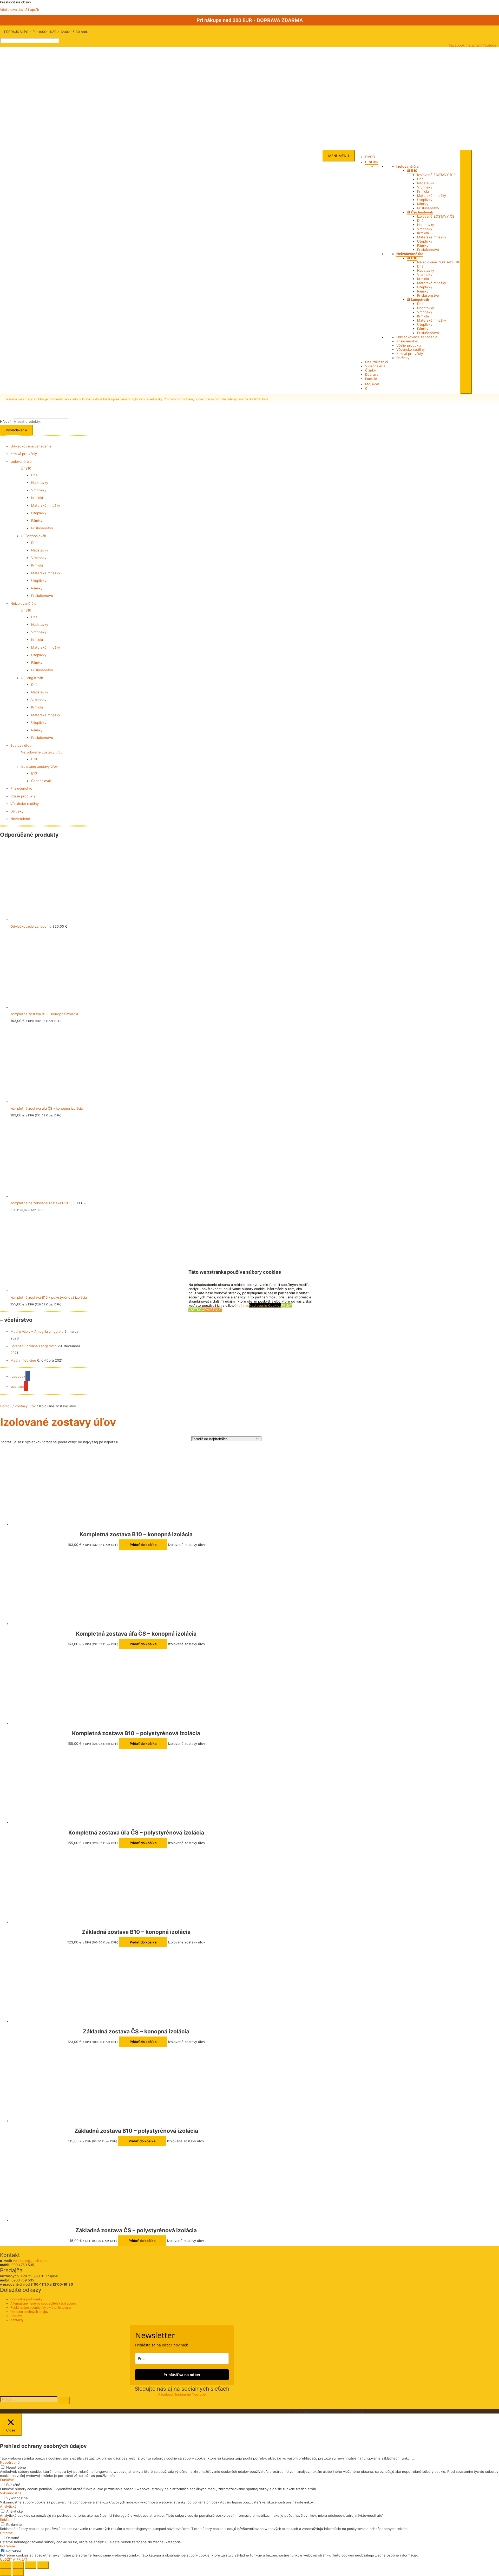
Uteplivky (425, 200)
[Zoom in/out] (6, 2565)
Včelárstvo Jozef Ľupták (19, 10)
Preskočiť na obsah (15, 2)
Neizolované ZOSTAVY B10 (439, 262)
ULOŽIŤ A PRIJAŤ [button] (14, 2559)
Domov (6, 1406)
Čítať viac (242, 1306)
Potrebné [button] (8, 2546)
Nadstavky (426, 183)
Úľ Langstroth (418, 300)
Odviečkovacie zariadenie (417, 337)
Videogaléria (375, 366)
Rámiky (423, 204)
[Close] (466, 272)
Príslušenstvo (428, 208)
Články (370, 370)
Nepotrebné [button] (10, 2462)
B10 (34, 759)
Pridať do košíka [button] (143, 1545)
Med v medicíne (23, 1360)
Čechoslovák (41, 781)
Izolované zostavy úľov (39, 766)
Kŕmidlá (423, 191)
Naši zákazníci (376, 362)
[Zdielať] (31, 2565)
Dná (420, 179)
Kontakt (371, 379)
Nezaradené (20, 819)
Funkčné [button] (7, 2480)
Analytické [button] (8, 2506)
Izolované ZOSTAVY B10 (436, 175)
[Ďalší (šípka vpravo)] (18, 2572)
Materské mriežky (432, 196)
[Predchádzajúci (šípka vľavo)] (6, 2572)
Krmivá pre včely (410, 354)
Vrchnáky (425, 187)
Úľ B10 (412, 171)
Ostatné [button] (6, 2533)
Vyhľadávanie (17, 430)
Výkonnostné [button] (11, 2493)
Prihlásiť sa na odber (182, 2375)
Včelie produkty (409, 345)
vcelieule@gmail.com (30, 2261)
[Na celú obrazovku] (18, 2565)
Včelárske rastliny (411, 349)
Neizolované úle (410, 254)
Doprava (372, 374)
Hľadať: (6, 421)
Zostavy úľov (21, 745)
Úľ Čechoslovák (420, 212)
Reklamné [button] (8, 2520)
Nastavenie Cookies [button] (265, 1306)
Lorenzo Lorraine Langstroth (34, 1346)
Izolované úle (408, 166)
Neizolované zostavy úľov (42, 752)
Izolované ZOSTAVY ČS (436, 216)
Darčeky (403, 358)
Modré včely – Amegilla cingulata (37, 1331)
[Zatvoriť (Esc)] (43, 2565)
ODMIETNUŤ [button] (212, 1310)
